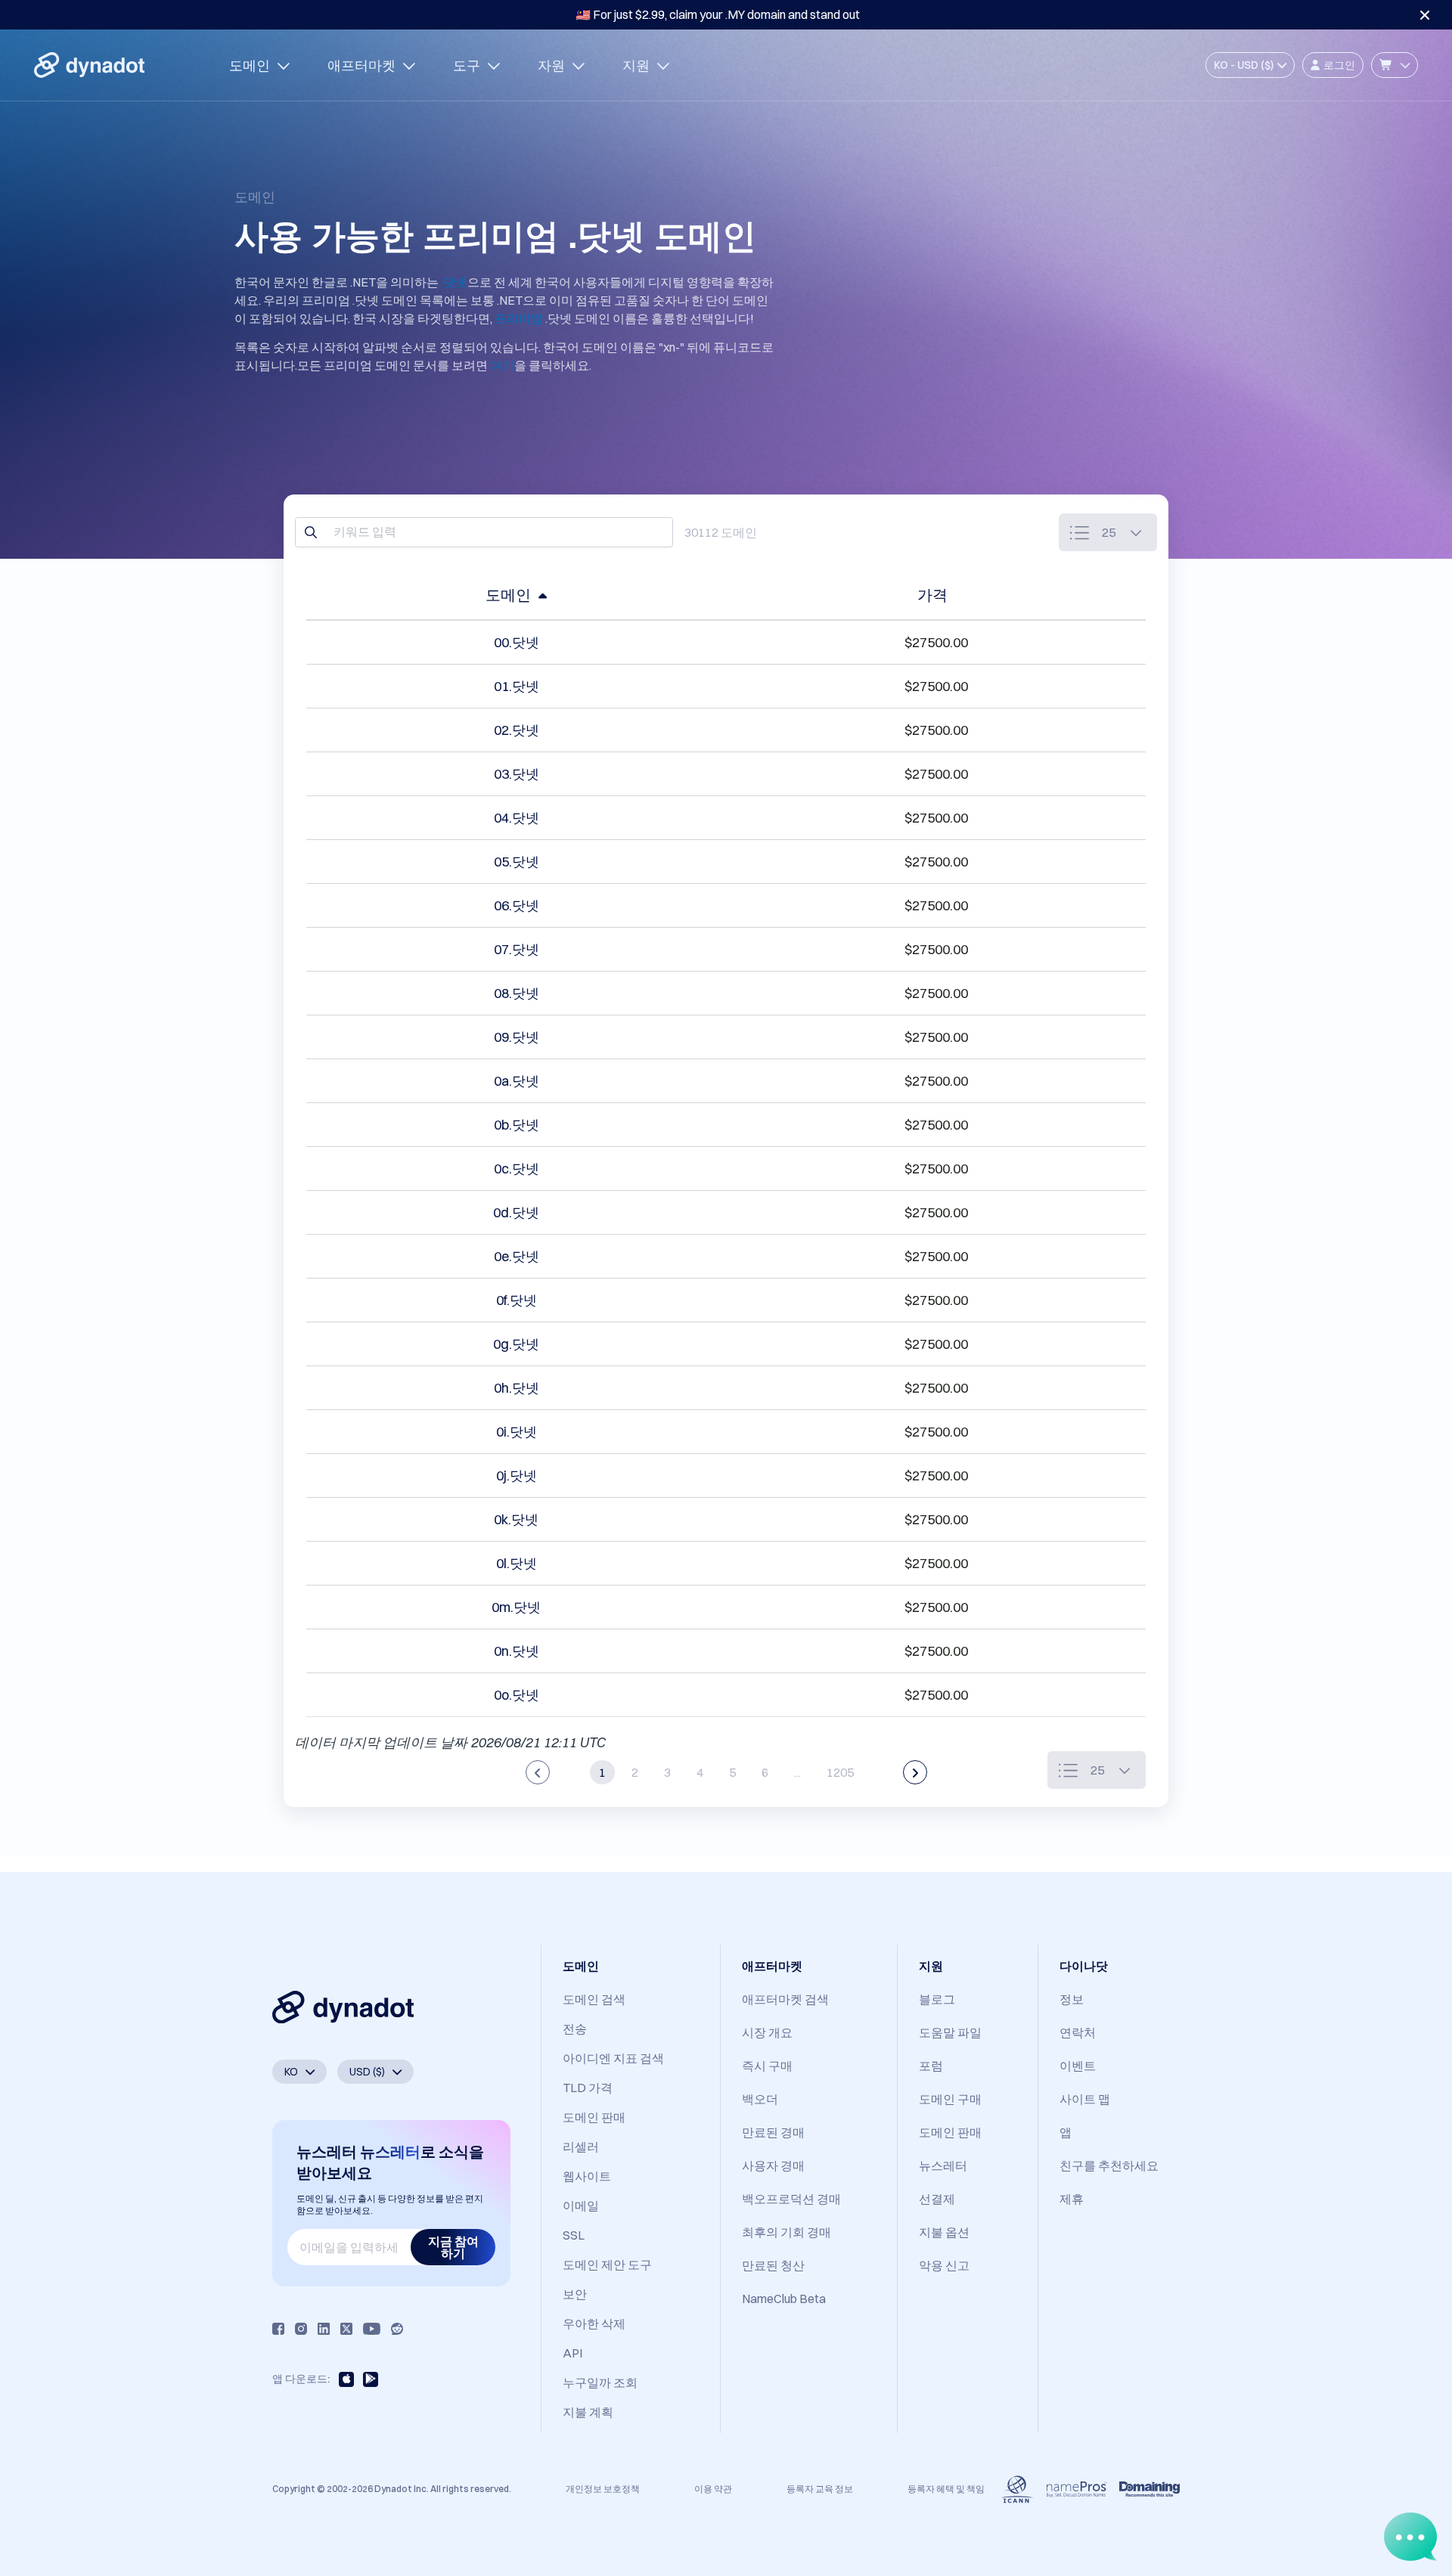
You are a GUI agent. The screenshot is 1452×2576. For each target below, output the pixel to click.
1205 (840, 1772)
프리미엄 (519, 318)
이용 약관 (713, 2489)
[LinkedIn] (324, 2329)
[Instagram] (301, 2329)
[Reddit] (397, 2329)
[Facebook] (278, 2329)
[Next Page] (915, 1772)
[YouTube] (372, 2329)
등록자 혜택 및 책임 (946, 2489)
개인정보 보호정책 (603, 2489)
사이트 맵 (1085, 2099)
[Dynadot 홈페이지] (89, 65)
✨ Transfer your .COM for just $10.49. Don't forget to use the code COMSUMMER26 (718, 14)
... (797, 1772)
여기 (502, 365)
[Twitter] (346, 2329)
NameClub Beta (784, 2299)
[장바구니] (1395, 65)
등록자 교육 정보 (820, 2489)
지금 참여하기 (453, 2247)
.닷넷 (454, 282)
